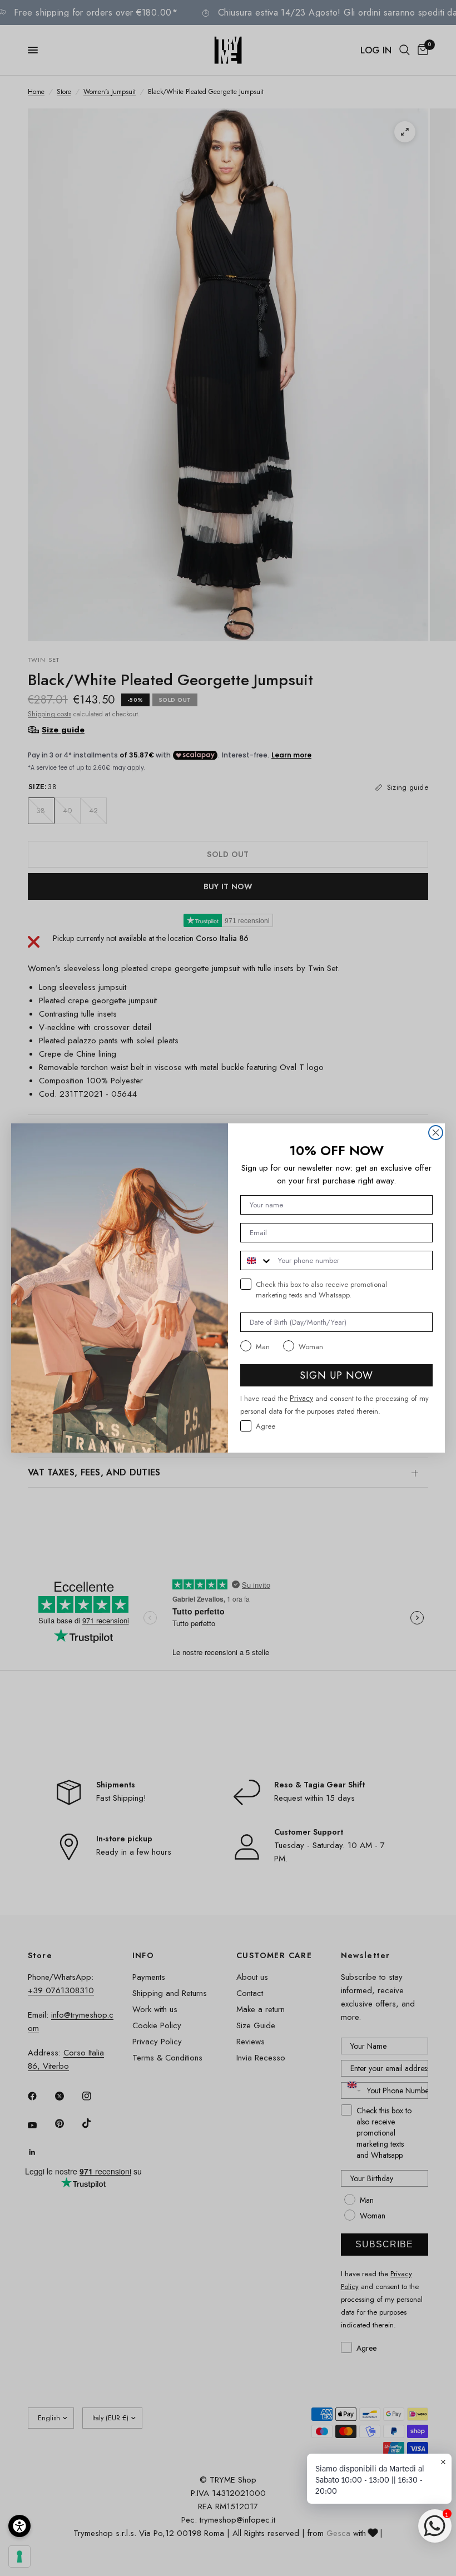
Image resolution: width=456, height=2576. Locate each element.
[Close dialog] (436, 1133)
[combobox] (257, 1260)
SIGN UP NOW (336, 1375)
